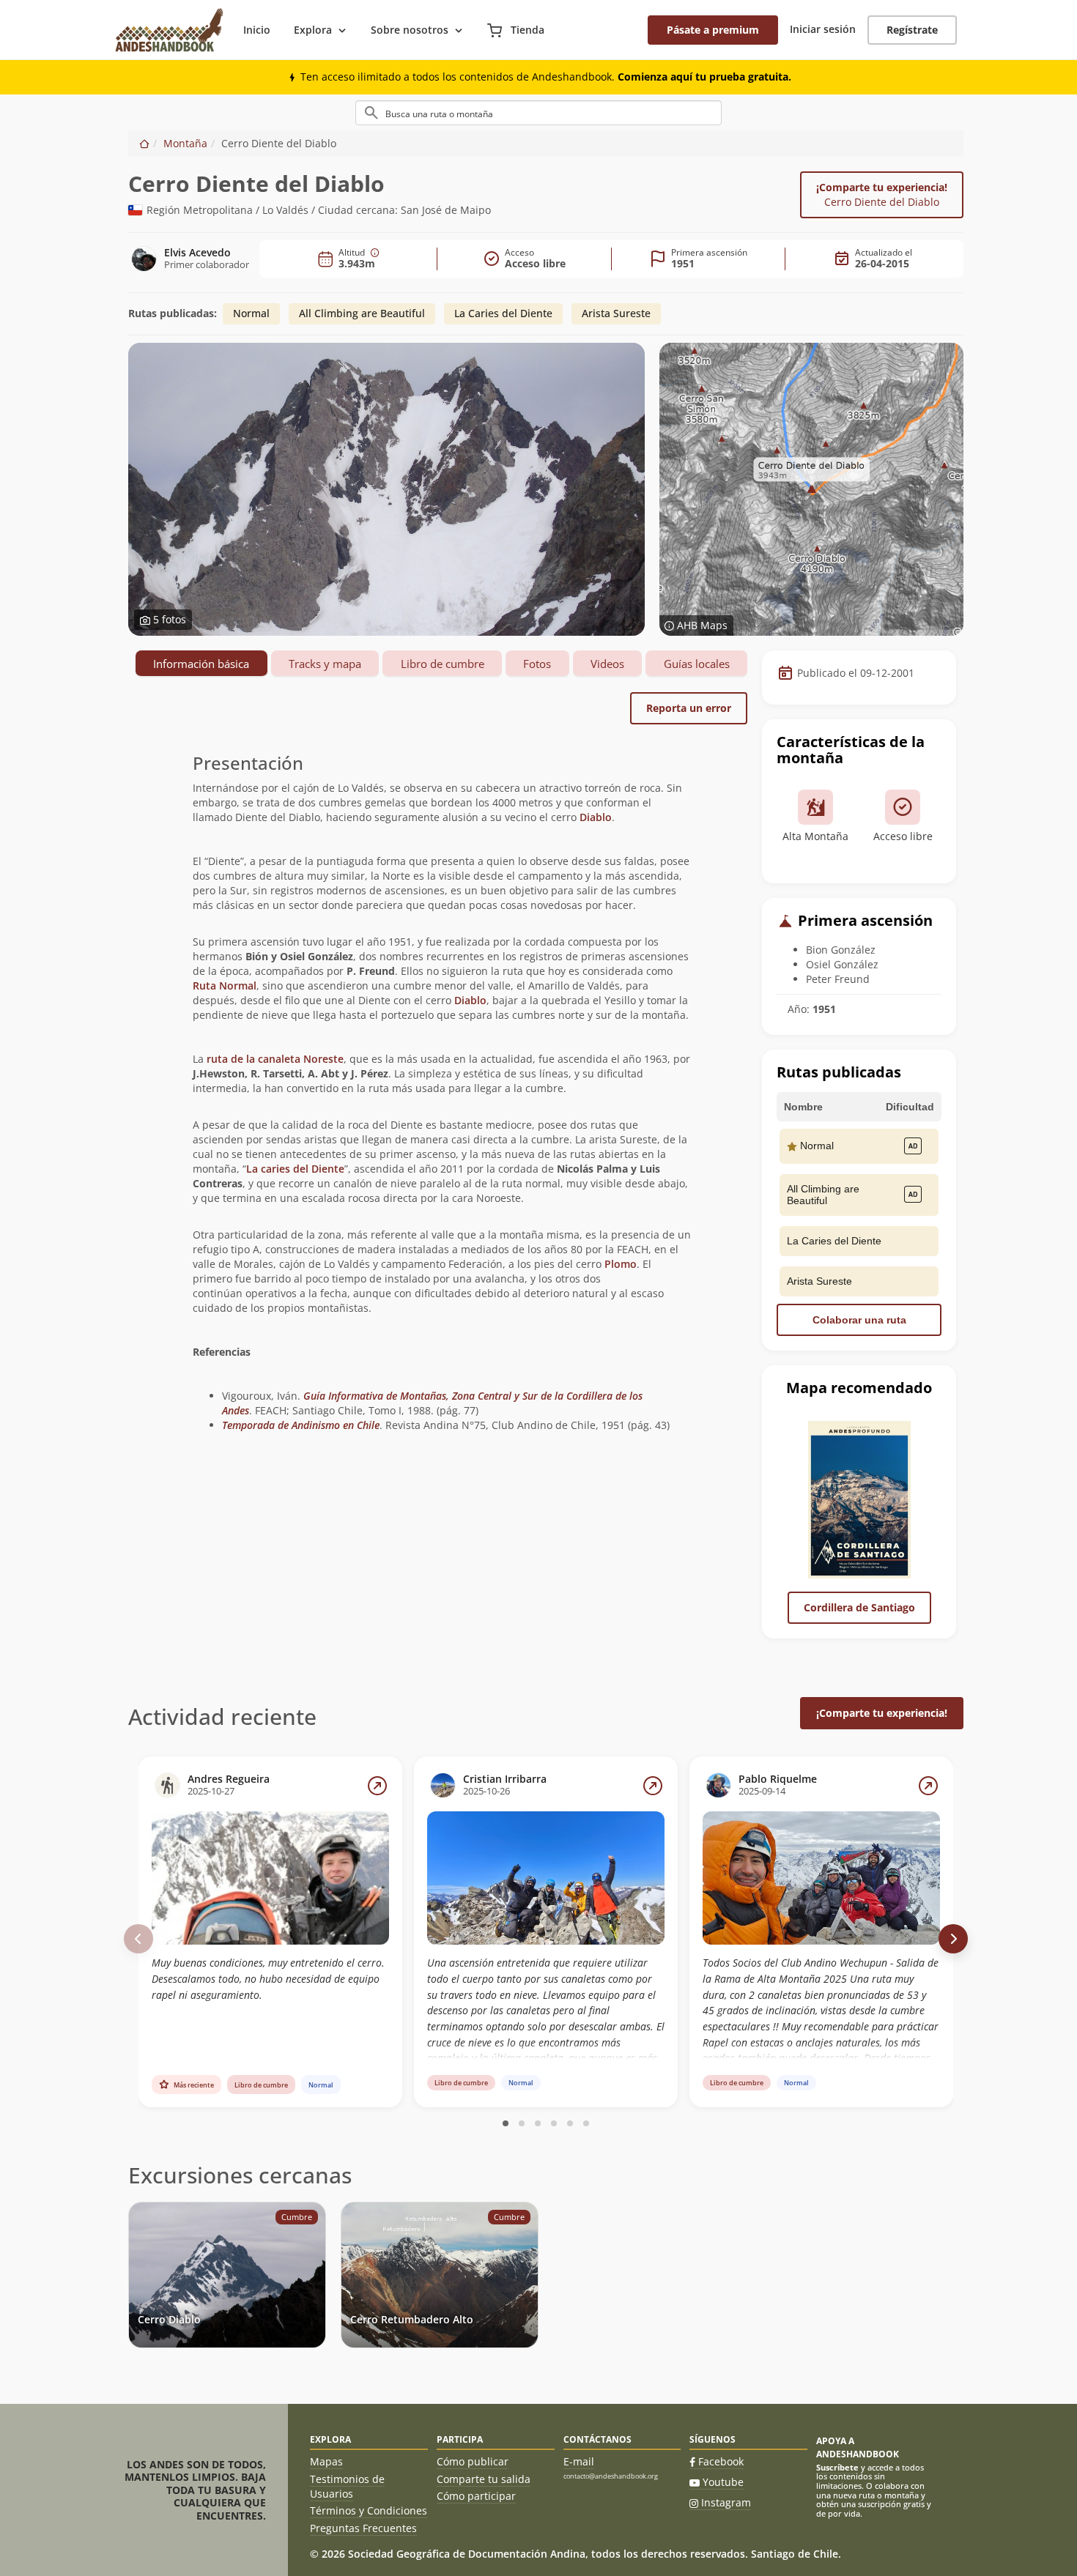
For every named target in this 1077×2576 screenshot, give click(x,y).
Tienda (526, 30)
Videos (607, 664)
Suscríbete (837, 2467)
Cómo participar (476, 2496)
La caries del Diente (295, 1169)
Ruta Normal (225, 986)
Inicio (257, 30)
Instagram (726, 2502)
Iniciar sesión (823, 29)
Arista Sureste (616, 313)
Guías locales (697, 664)
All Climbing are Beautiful (362, 313)
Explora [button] (313, 30)
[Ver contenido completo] (377, 1786)
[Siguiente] (953, 1939)
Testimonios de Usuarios (347, 2486)
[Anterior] (138, 1939)
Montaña (185, 143)
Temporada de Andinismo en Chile (301, 1425)
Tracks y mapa (325, 664)
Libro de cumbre (443, 664)
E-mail (579, 2461)
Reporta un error (689, 708)
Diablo (596, 817)
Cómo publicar (473, 2461)
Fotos (537, 664)
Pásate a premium (713, 30)
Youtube (723, 2482)
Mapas (326, 2461)
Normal (251, 313)
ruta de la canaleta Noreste (275, 1059)
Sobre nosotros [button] (410, 30)
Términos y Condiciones (369, 2510)
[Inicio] (144, 143)
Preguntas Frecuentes (363, 2528)
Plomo (621, 1264)
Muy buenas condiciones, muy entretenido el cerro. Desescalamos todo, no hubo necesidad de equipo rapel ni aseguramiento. (268, 1978)
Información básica (201, 664)
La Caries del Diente (503, 313)
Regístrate (912, 30)
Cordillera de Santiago (859, 1607)
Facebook (721, 2461)
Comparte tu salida (484, 2479)
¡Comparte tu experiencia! (882, 194)
